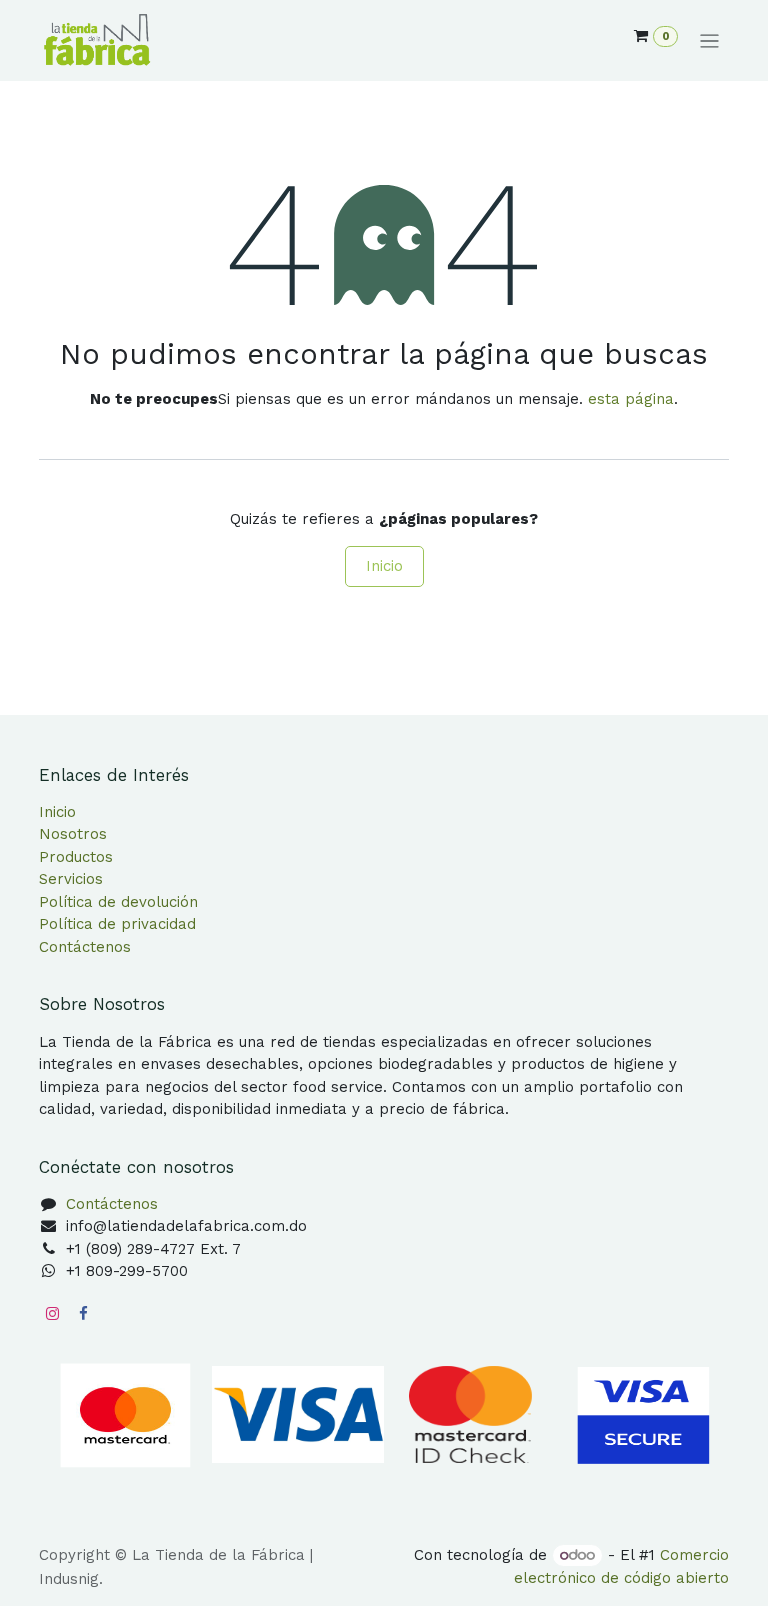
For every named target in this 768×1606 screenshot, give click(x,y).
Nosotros (73, 834)
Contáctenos (85, 947)
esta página (631, 399)
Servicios (71, 879)
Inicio (384, 566)
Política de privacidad (117, 924)
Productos (76, 857)
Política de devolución (118, 902)
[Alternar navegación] (709, 41)
